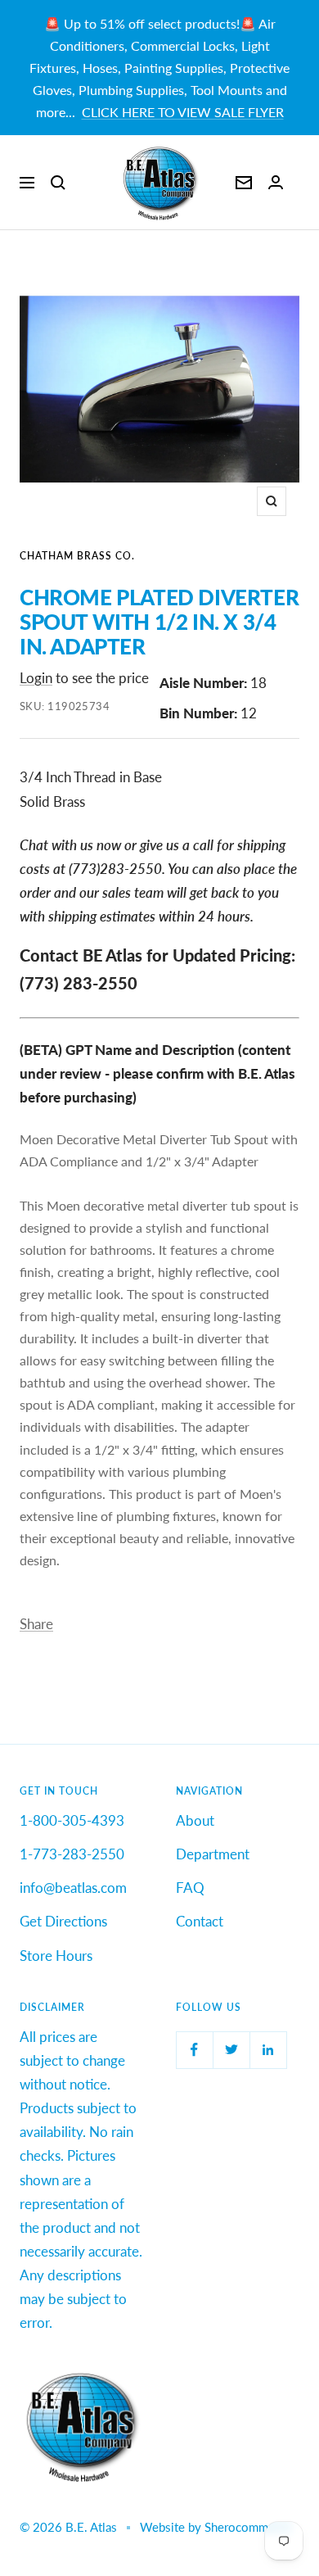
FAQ (190, 1888)
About (195, 1820)
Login (36, 678)
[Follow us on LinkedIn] (268, 2050)
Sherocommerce (248, 2527)
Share (36, 1624)
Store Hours (56, 1956)
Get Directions (63, 1921)
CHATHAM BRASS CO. (77, 556)
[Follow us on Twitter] (231, 2050)
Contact (200, 1921)
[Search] (58, 183)
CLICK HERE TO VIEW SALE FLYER (183, 112)
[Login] (276, 182)
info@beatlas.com (73, 1888)
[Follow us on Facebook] (194, 2050)
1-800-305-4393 (72, 1820)
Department (213, 1854)
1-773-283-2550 (72, 1854)
